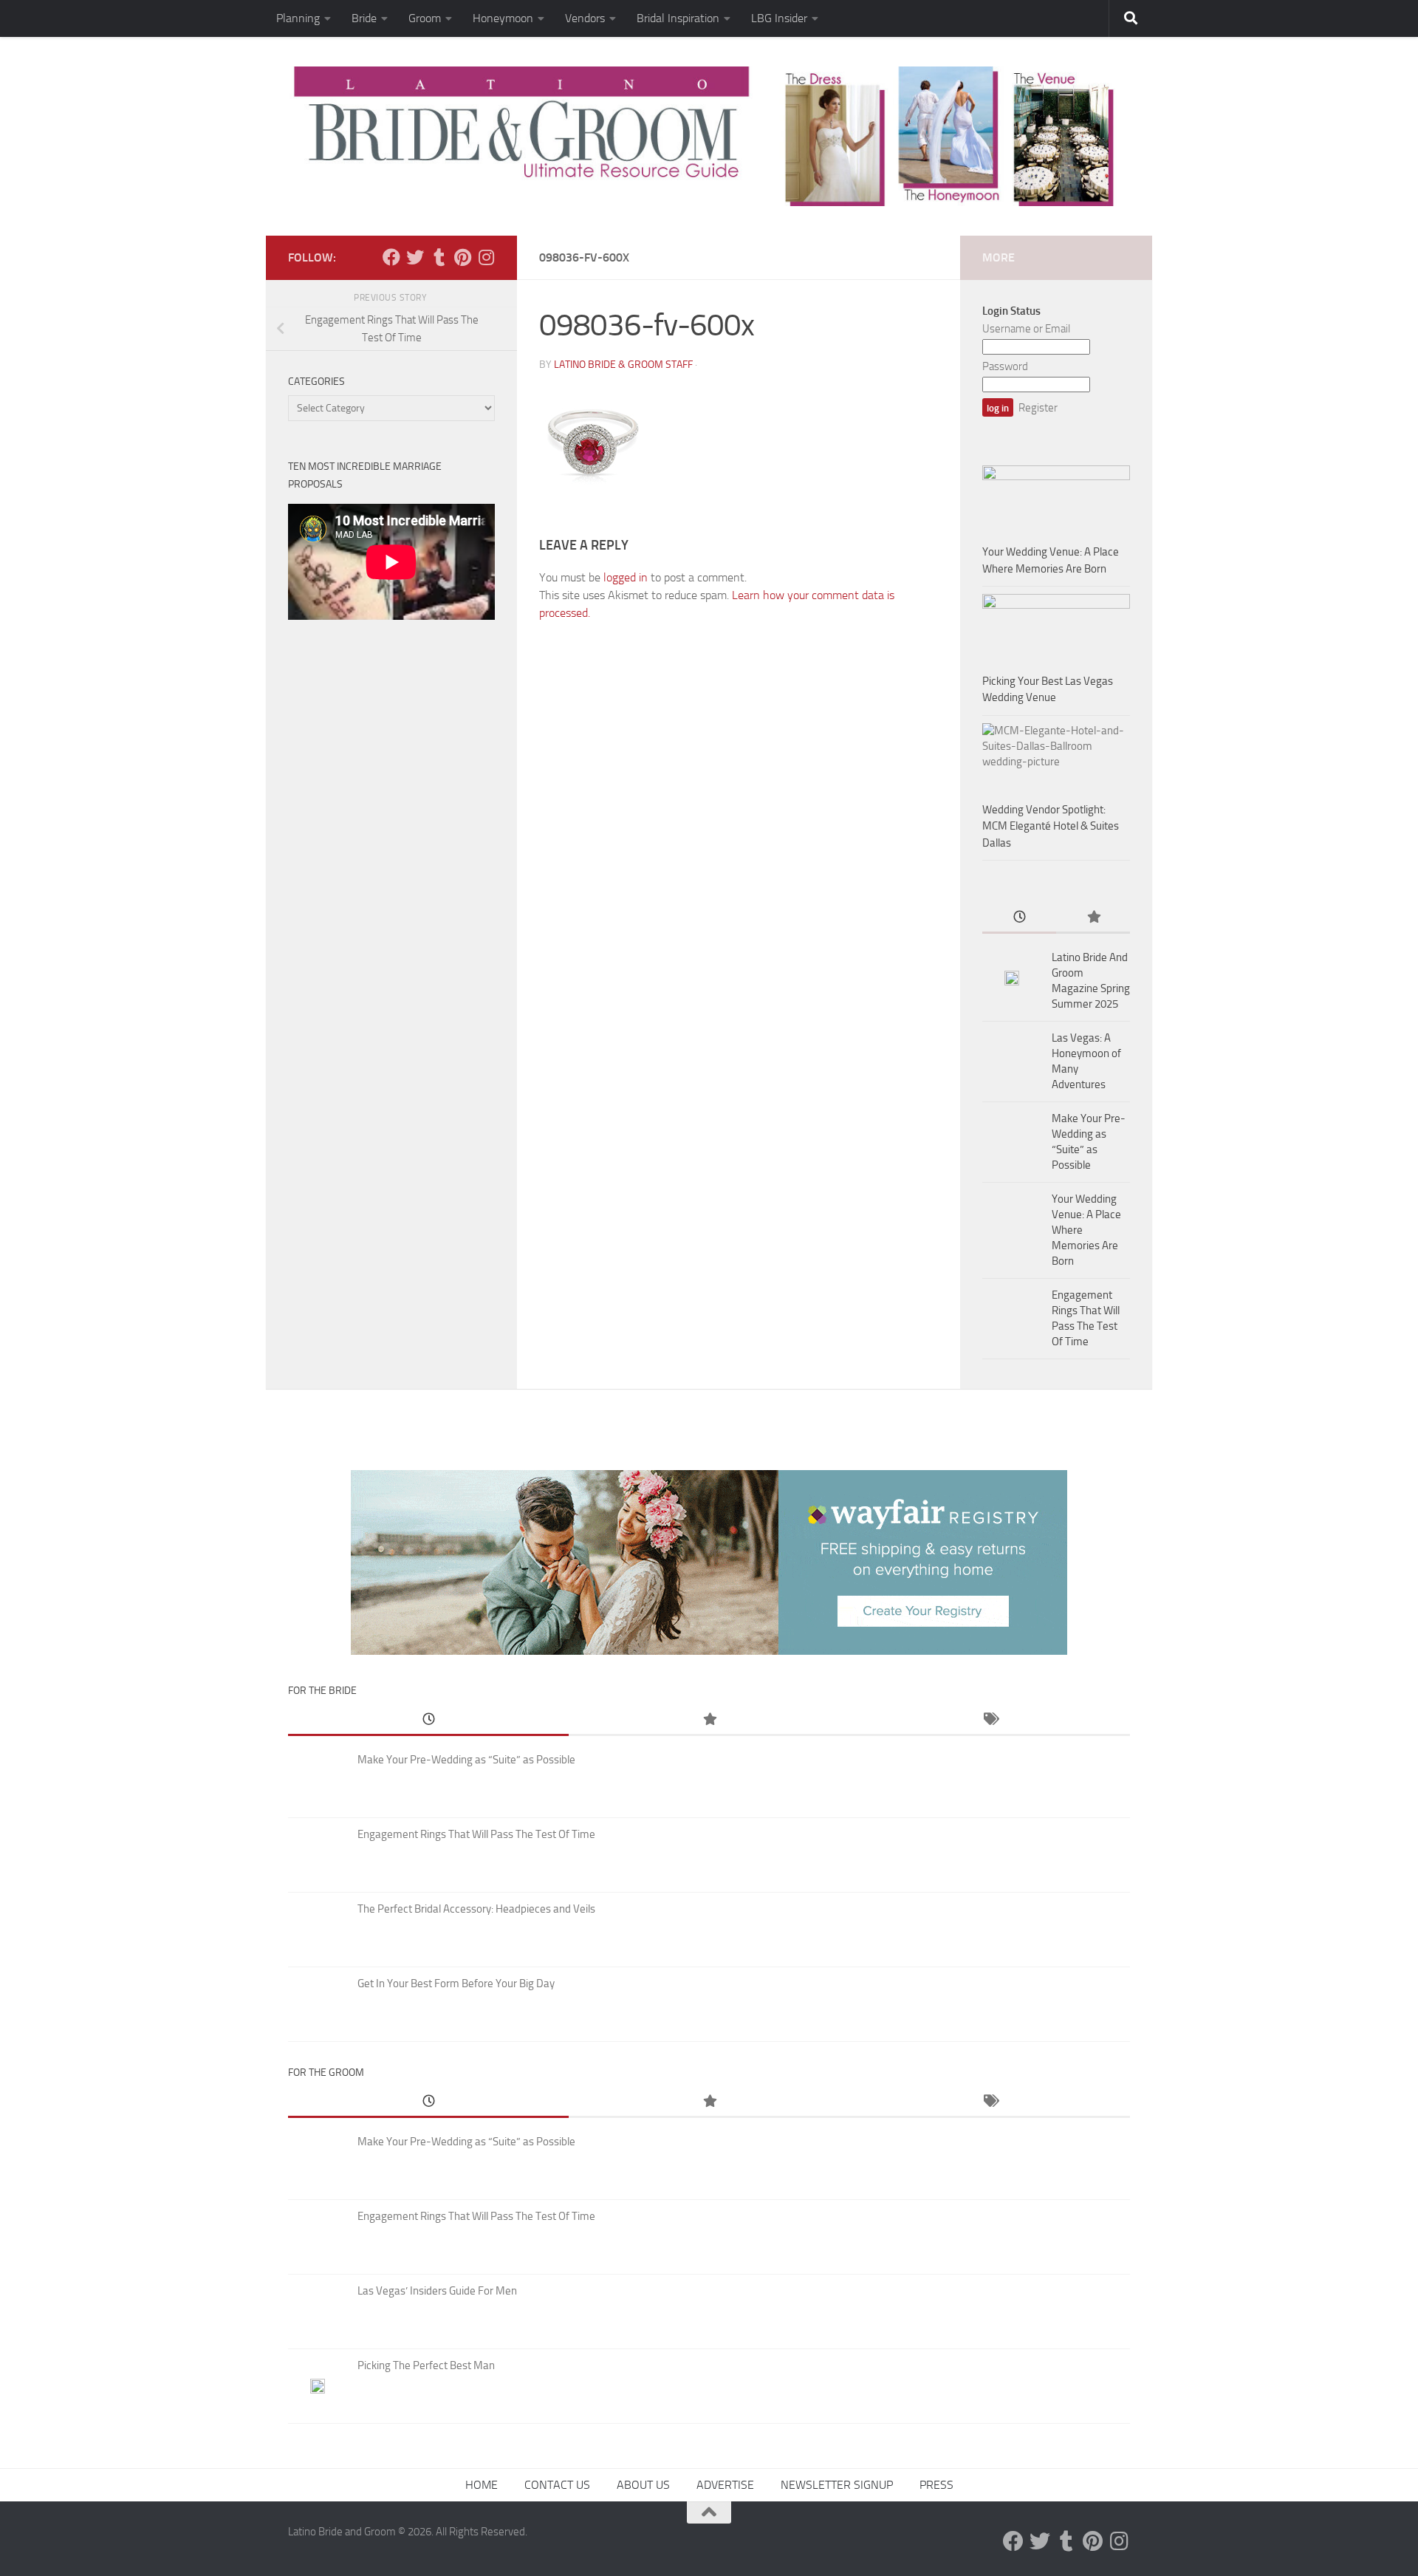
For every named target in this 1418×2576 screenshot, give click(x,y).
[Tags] (990, 1720)
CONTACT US (557, 2485)
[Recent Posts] (1019, 918)
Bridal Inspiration (678, 18)
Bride (364, 18)
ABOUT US (643, 2485)
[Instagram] (486, 257)
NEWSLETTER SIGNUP (837, 2485)
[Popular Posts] (1093, 918)
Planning (298, 18)
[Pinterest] (462, 257)
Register (1038, 408)
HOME (482, 2485)
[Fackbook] (391, 257)
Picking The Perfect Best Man (426, 2365)
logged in (626, 577)
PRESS (936, 2485)
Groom (425, 18)
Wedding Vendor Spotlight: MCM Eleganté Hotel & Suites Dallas (1051, 826)
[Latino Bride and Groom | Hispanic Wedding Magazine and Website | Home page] (709, 136)
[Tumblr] (439, 257)
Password (1005, 366)
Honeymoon (503, 18)
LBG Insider (779, 18)
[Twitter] (415, 257)
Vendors (585, 18)
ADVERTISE (725, 2485)
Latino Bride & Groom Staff (623, 365)
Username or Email (1026, 329)
